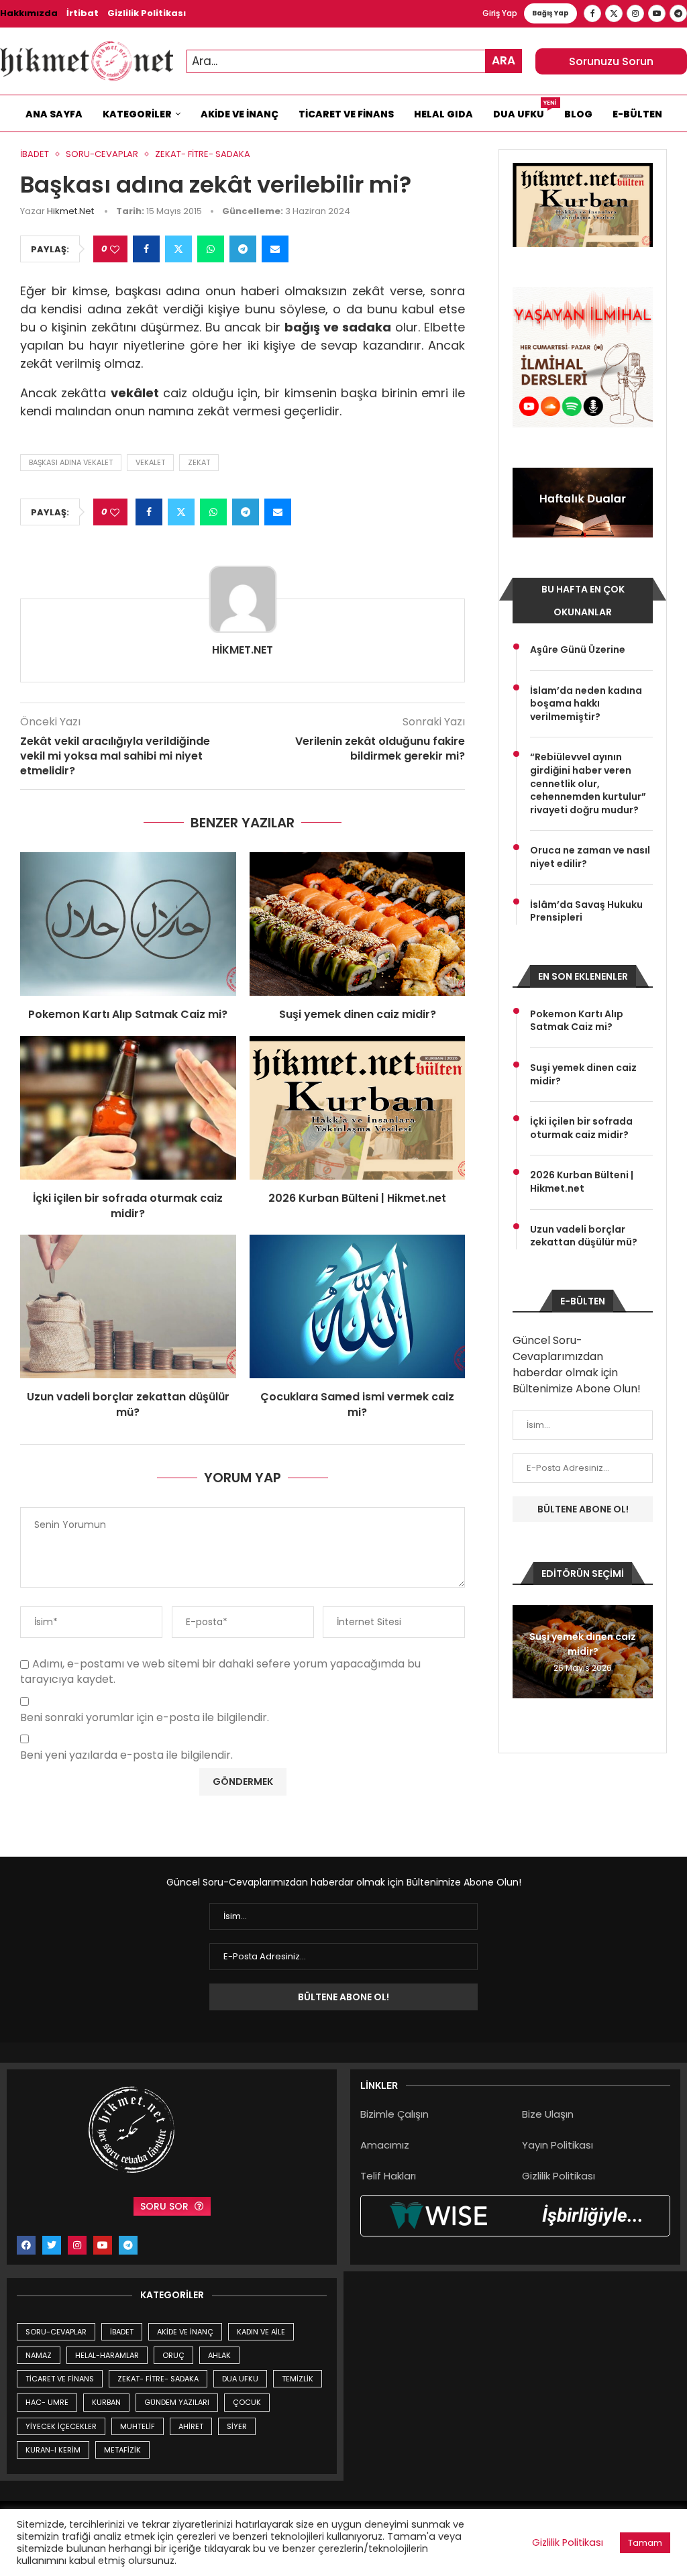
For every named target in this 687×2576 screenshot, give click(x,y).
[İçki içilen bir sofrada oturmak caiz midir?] (128, 1108)
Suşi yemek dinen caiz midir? (358, 1014)
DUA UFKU (240, 2379)
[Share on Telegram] (243, 249)
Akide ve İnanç (240, 114)
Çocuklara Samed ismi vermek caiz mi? (357, 1404)
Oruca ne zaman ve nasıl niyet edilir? (590, 857)
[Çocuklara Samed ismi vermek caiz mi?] (358, 1306)
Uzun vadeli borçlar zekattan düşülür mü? (128, 1404)
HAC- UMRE (47, 2402)
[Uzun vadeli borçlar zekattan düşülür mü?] (128, 1306)
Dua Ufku (524, 111)
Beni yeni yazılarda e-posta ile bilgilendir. (126, 1756)
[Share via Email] (275, 249)
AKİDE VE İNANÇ (185, 2332)
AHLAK (219, 2355)
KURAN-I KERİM (53, 2450)
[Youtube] (657, 13)
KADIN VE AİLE (261, 2332)
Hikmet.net (70, 211)
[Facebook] (592, 13)
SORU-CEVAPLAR (56, 2332)
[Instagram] (635, 13)
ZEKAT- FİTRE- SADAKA (158, 2379)
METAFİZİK (122, 2450)
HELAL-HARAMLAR (107, 2355)
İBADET (122, 2332)
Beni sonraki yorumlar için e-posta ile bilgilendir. (145, 1718)
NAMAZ (39, 2355)
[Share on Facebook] (146, 249)
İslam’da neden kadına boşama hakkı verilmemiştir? (586, 704)
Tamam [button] (645, 2543)
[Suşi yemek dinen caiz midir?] (358, 924)
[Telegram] (678, 13)
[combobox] (354, 61)
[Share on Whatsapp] (211, 249)
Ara (504, 60)
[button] (525, 1651)
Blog (578, 114)
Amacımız (385, 2145)
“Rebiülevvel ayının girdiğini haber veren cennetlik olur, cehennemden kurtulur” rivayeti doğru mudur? (588, 783)
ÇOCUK (247, 2402)
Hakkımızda (29, 13)
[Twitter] (614, 13)
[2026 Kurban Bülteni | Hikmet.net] (358, 1108)
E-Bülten (637, 114)
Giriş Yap (500, 13)
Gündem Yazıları (177, 2402)
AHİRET (191, 2426)
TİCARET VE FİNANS (60, 2379)
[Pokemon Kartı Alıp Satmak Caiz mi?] (128, 924)
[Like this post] (115, 249)
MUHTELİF (138, 2426)
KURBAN (106, 2402)
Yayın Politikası (558, 2145)
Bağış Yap (550, 13)
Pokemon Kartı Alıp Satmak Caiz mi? (128, 1014)
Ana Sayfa (54, 114)
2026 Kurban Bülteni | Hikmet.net (357, 1198)
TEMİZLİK (298, 2379)
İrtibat (83, 13)
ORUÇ (173, 2355)
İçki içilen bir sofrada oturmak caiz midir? (128, 1205)
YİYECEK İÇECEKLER (61, 2426)
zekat (199, 462)
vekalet (150, 462)
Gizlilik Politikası (147, 13)
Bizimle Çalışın (394, 2114)
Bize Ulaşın (548, 2114)
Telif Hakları (388, 2176)
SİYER (237, 2426)
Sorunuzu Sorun (611, 61)
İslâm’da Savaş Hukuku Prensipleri (586, 912)
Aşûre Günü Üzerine (578, 650)
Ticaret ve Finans (346, 114)
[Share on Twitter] (178, 249)
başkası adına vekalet (71, 462)
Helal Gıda (443, 114)
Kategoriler (137, 114)
